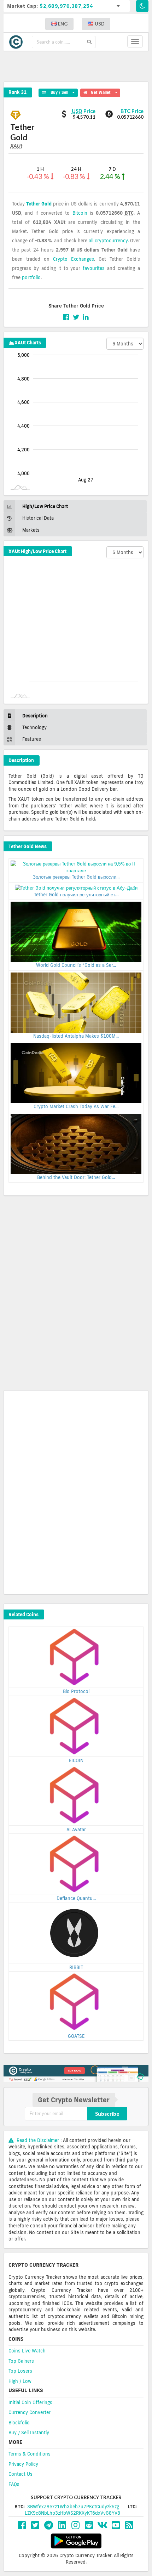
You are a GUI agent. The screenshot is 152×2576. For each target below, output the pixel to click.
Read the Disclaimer (38, 2140)
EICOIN (76, 1760)
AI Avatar (76, 1830)
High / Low (20, 2381)
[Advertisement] (80, 66)
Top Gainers (21, 2361)
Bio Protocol (76, 1691)
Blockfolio (19, 2423)
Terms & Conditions (30, 2454)
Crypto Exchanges (74, 259)
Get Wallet (103, 92)
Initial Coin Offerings (30, 2402)
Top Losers (20, 2371)
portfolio (31, 277)
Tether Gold (39, 204)
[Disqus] (76, 1295)
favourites (94, 268)
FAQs (14, 2484)
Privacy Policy (23, 2464)
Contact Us (21, 2474)
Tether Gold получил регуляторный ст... (76, 895)
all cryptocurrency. (109, 241)
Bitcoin (80, 213)
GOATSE (76, 2036)
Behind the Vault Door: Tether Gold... (76, 1177)
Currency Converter (30, 2412)
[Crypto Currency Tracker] (18, 42)
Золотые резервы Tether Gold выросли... (76, 877)
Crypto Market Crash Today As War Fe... (76, 1106)
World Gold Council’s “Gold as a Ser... (76, 965)
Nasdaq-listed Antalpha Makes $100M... (76, 1036)
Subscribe (107, 2114)
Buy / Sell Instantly (29, 2433)
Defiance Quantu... (76, 1898)
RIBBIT (76, 1967)
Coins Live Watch (27, 2351)
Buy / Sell (57, 92)
